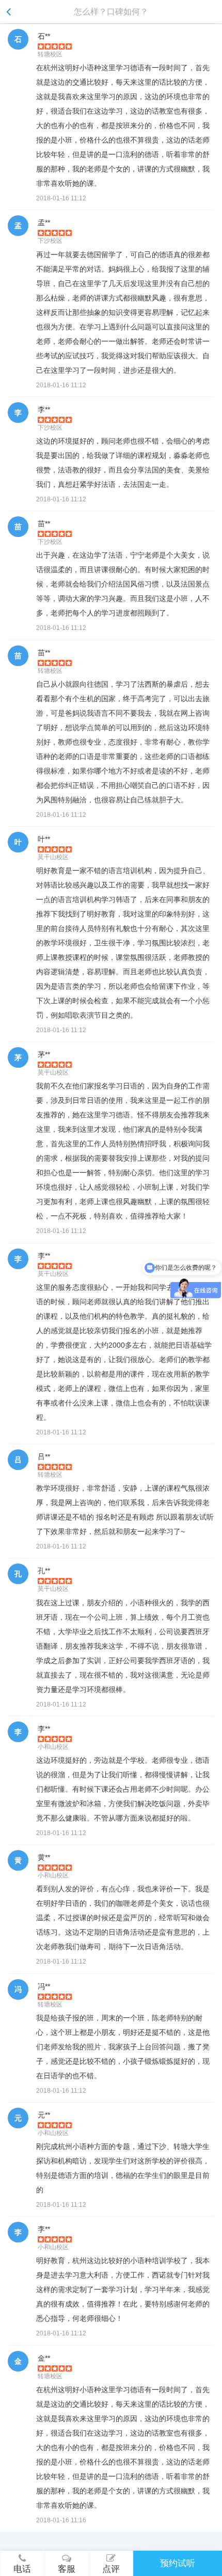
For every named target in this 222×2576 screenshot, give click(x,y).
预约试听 (178, 2563)
